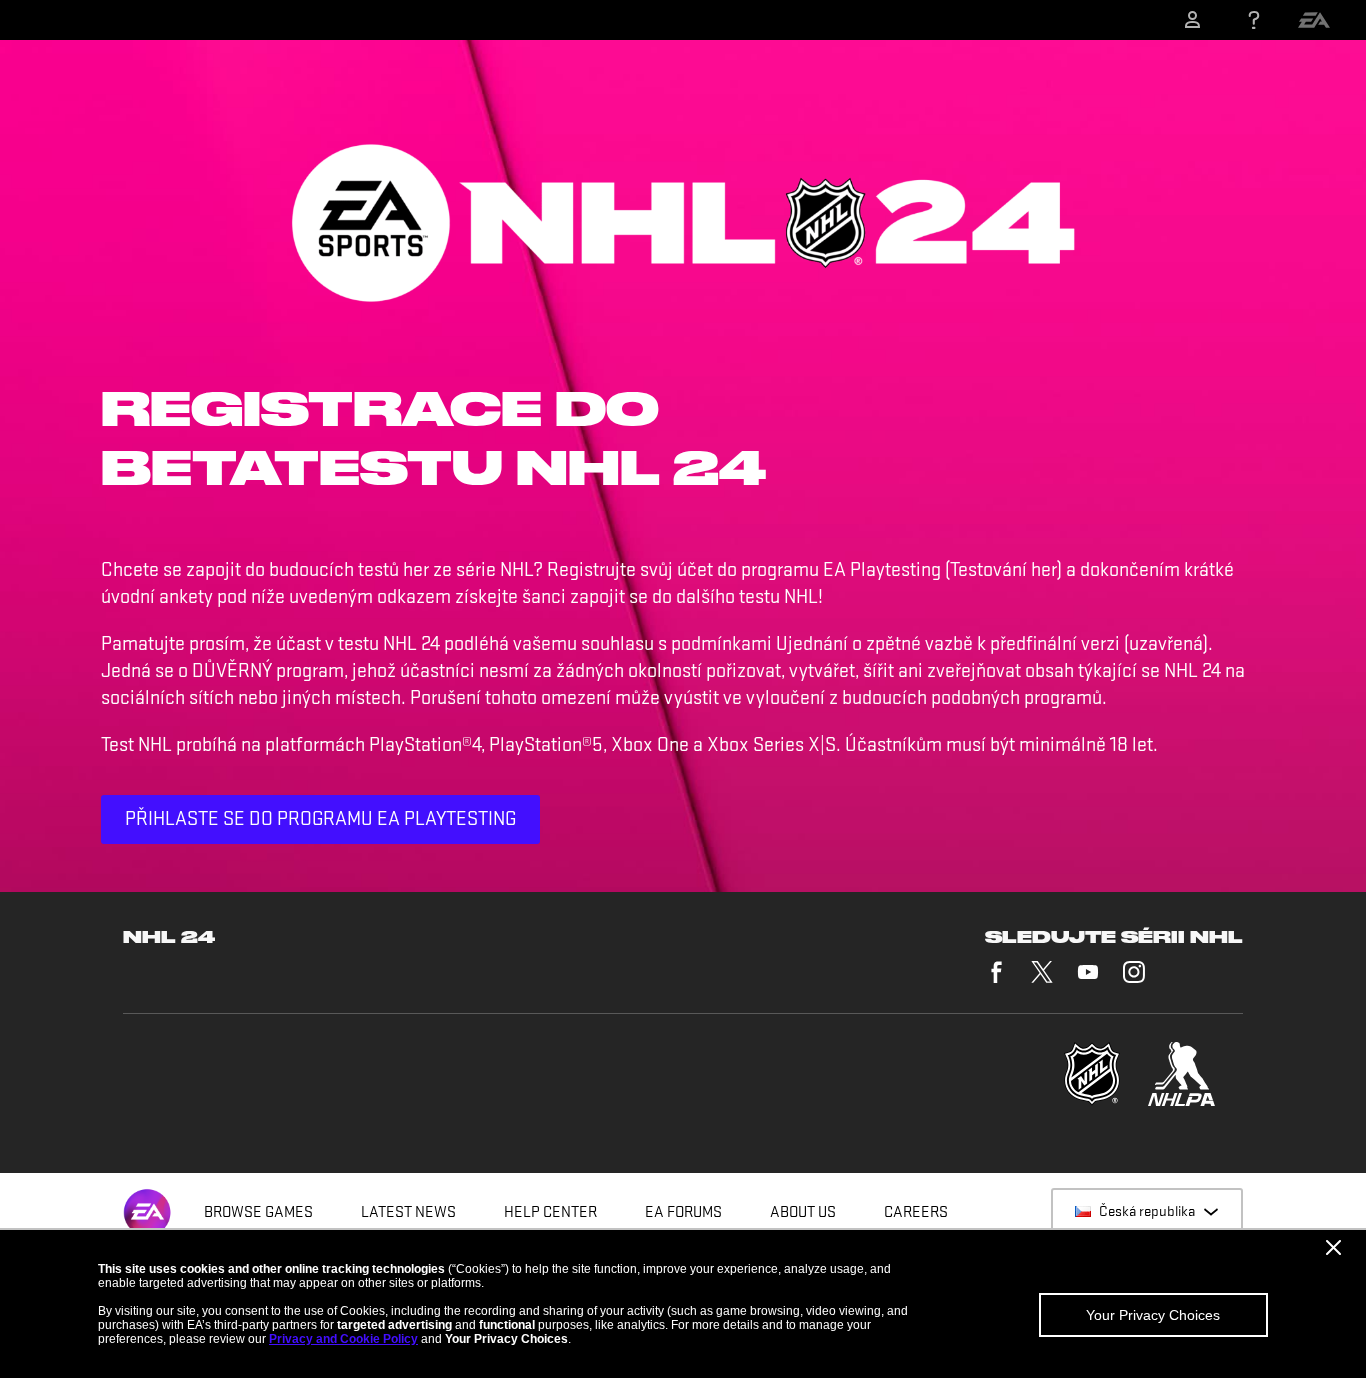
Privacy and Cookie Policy (343, 1339)
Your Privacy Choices (1153, 1315)
